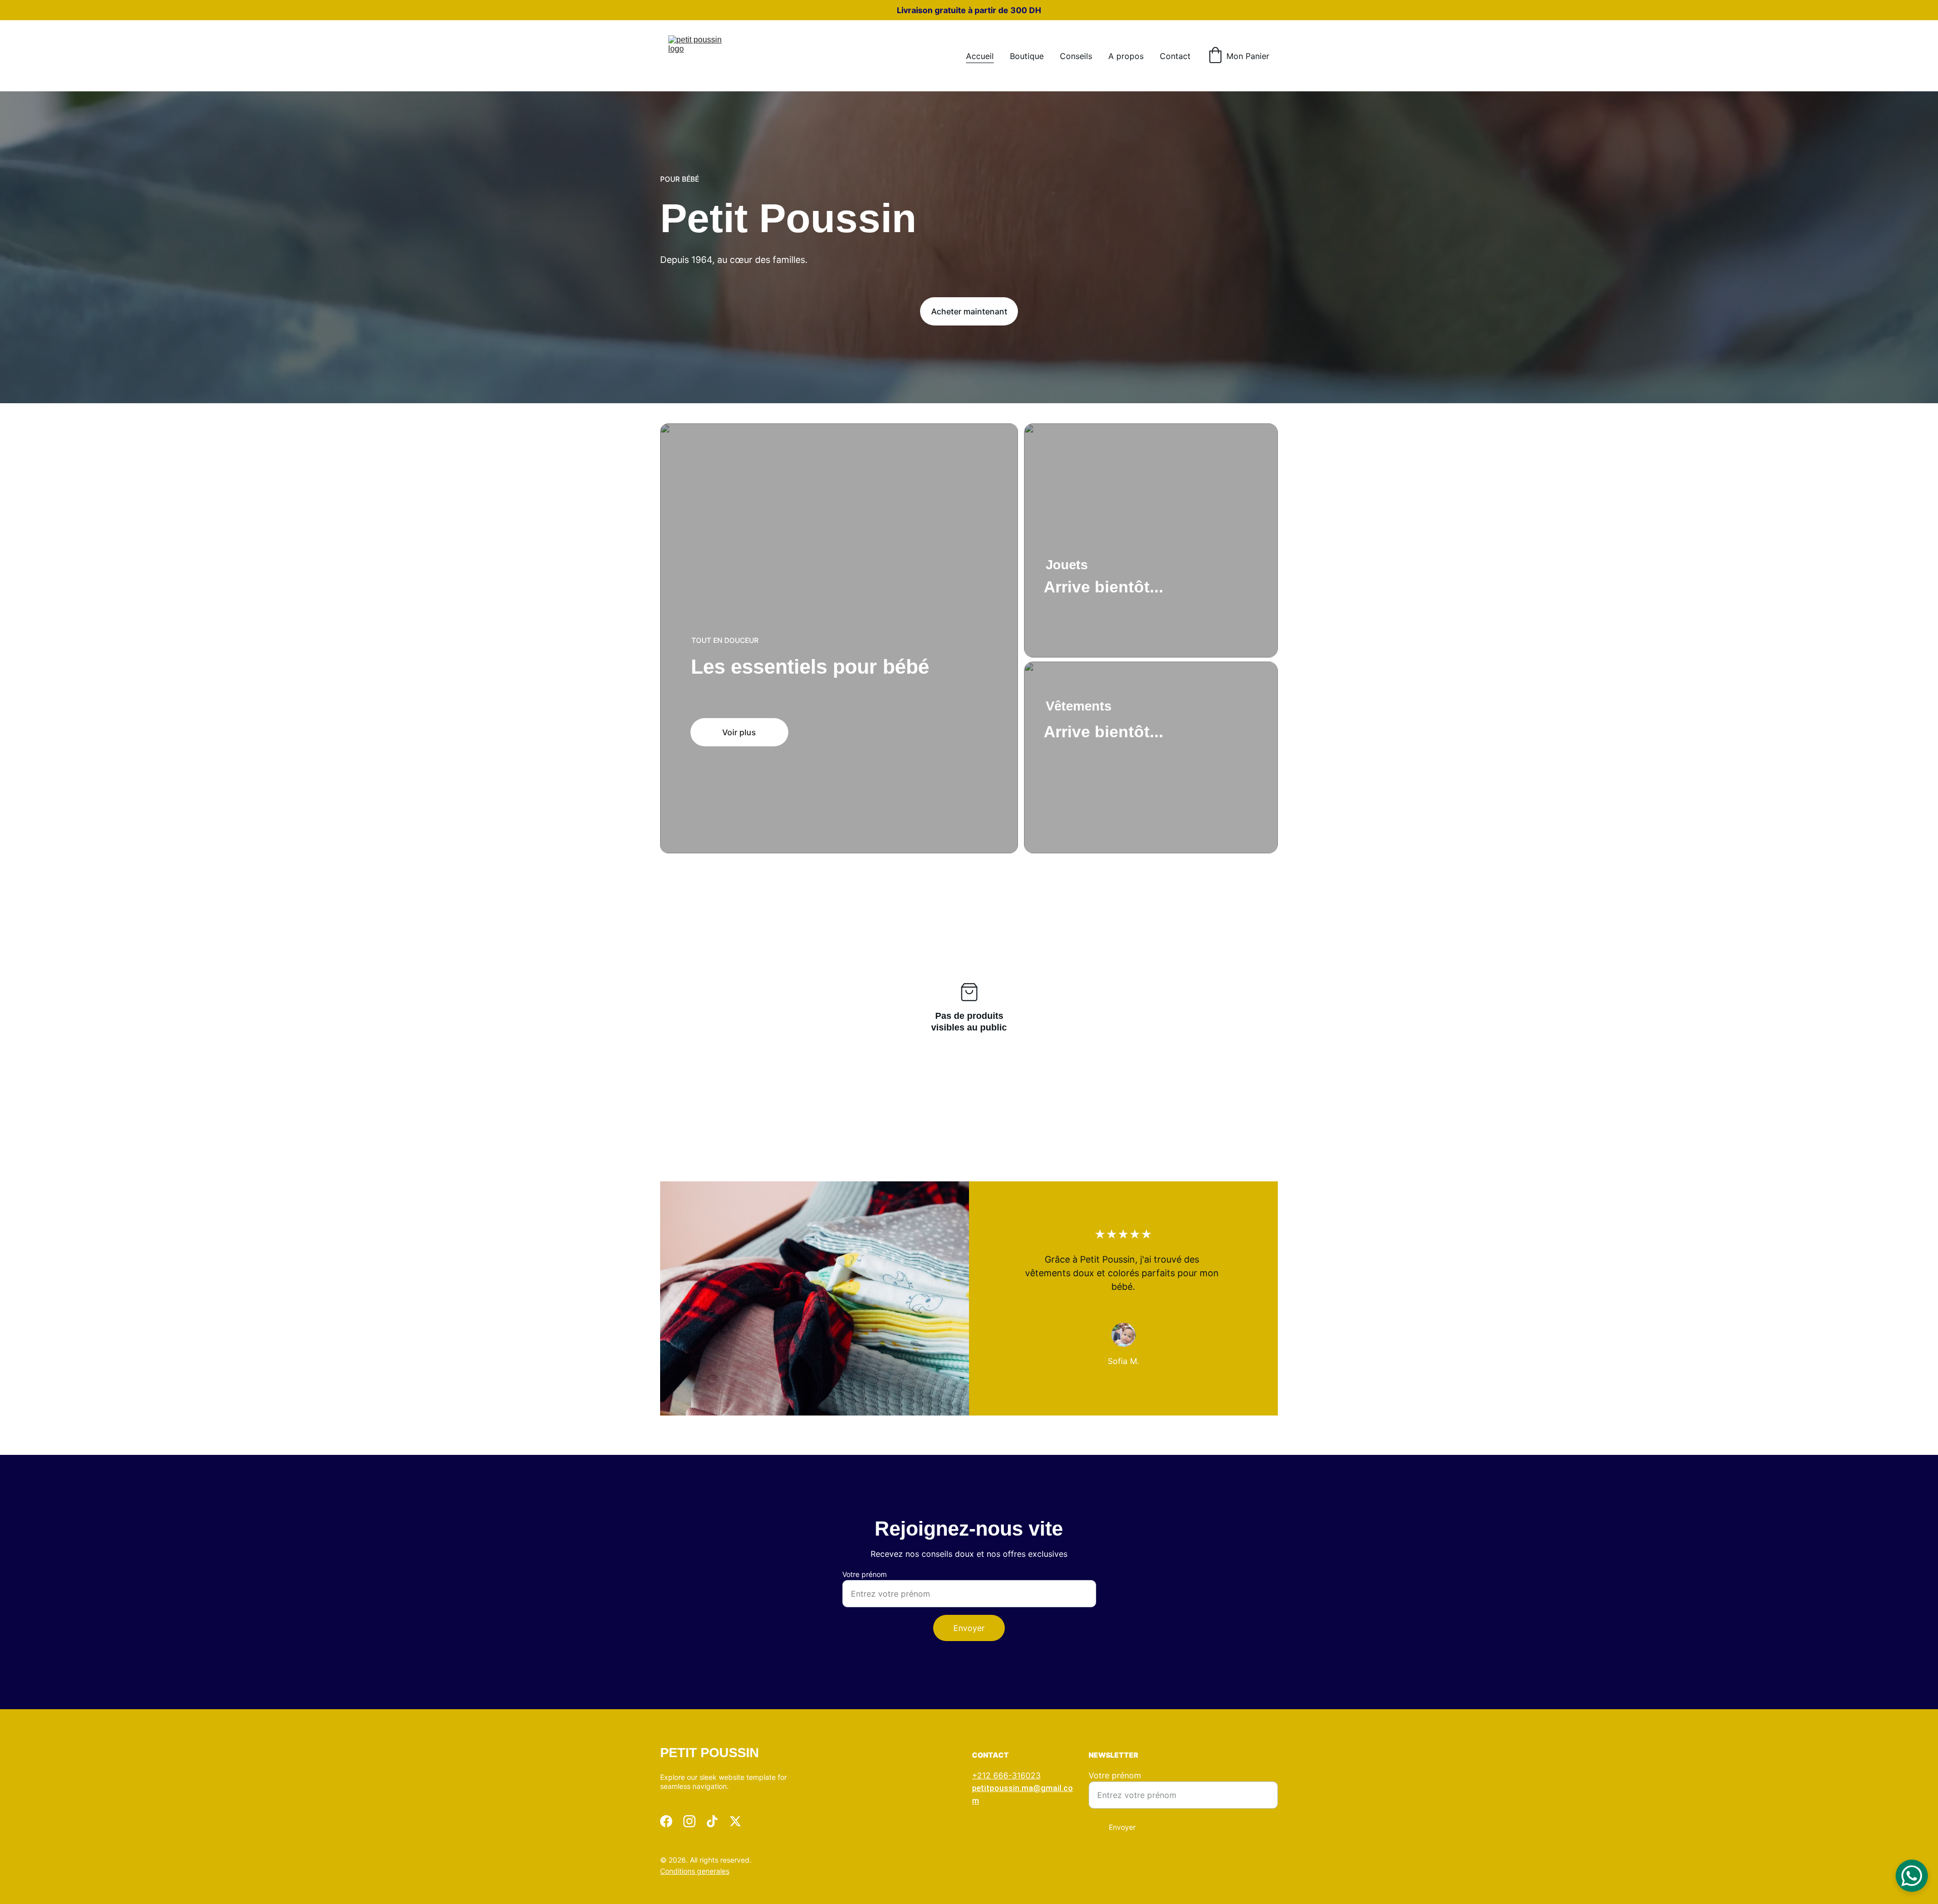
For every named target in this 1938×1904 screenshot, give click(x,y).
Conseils (1076, 56)
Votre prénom (865, 1574)
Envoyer (969, 1628)
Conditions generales (695, 1871)
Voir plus (739, 732)
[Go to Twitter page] (735, 1821)
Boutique (1027, 56)
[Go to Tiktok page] (712, 1821)
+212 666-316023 (1006, 1775)
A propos (1126, 56)
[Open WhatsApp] (1912, 1876)
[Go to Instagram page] (689, 1821)
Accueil (980, 56)
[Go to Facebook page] (666, 1821)
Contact (1175, 56)
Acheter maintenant (969, 311)
